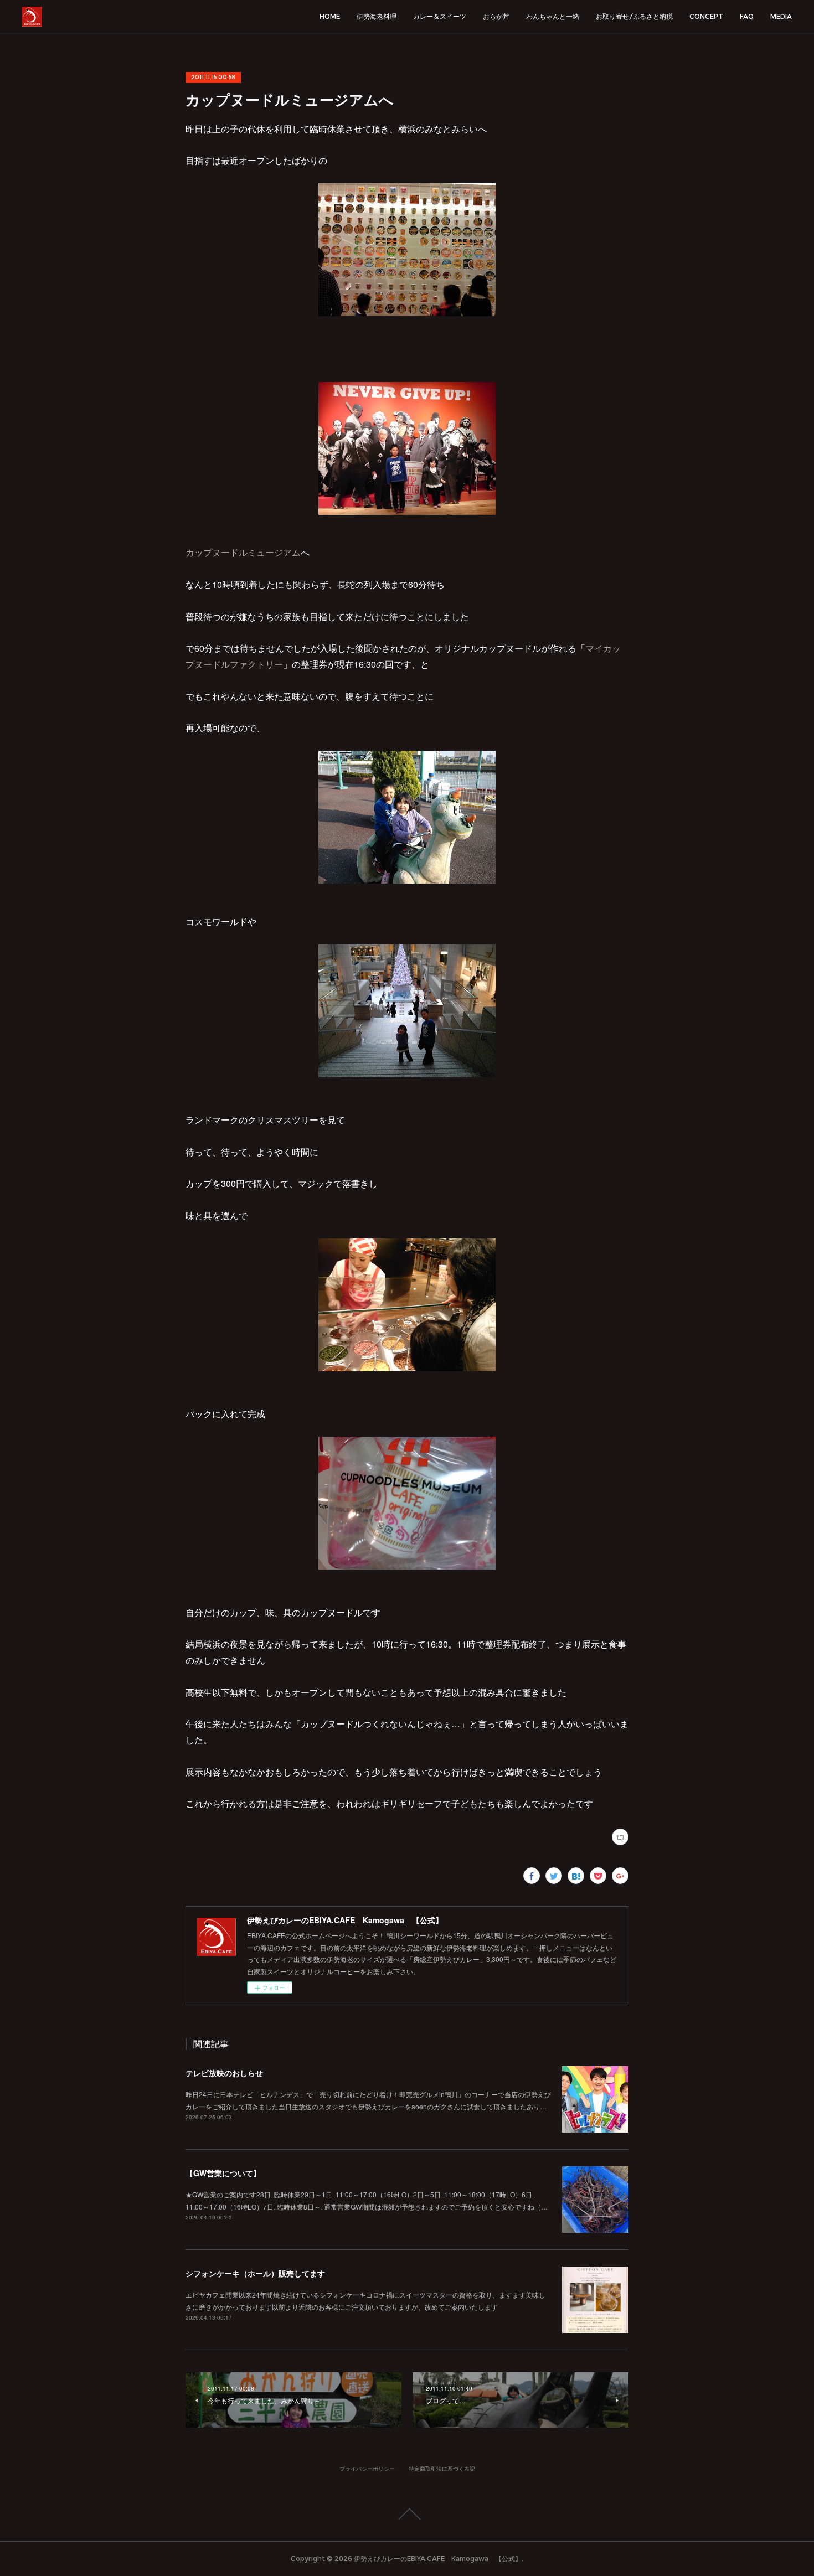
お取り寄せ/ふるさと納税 (634, 16)
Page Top (407, 2514)
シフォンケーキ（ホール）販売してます (255, 2273)
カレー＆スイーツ (440, 16)
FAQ (747, 16)
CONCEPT (706, 16)
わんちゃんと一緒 (553, 16)
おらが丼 (496, 16)
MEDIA (781, 16)
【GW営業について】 (223, 2173)
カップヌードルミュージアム (243, 552)
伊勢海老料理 (377, 16)
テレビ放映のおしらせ (224, 2073)
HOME (330, 16)
